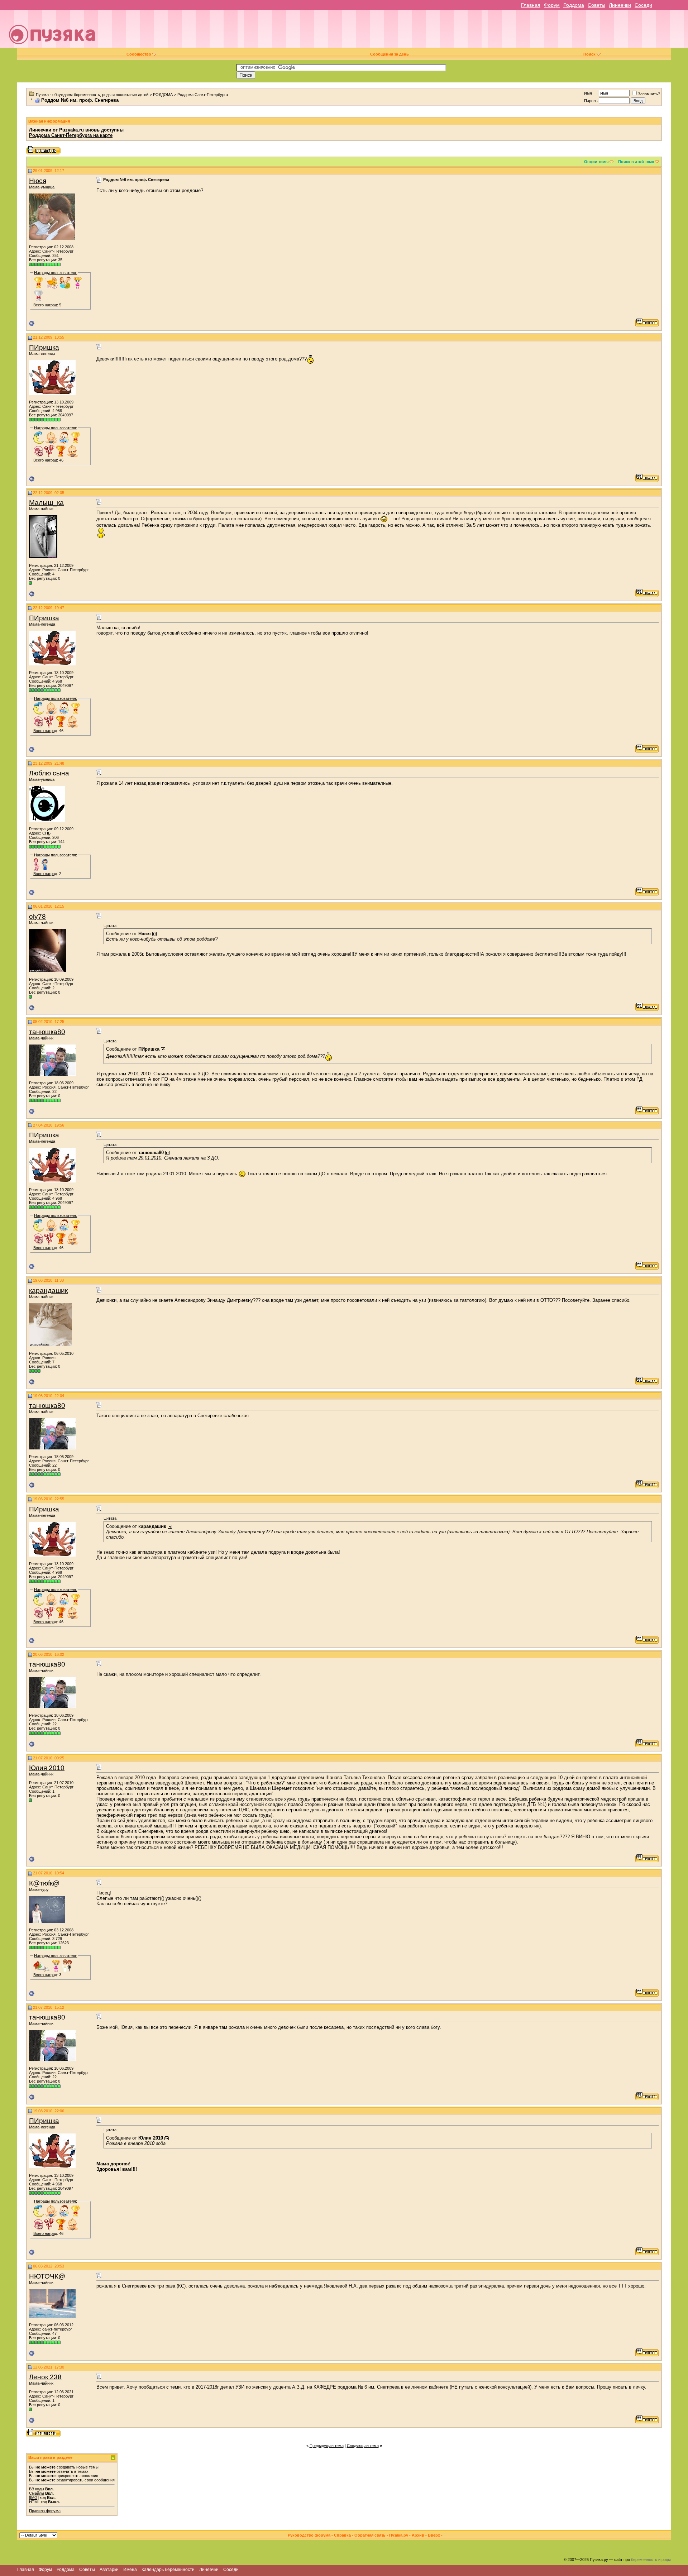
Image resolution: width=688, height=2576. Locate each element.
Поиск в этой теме (636, 162)
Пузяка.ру (399, 2535)
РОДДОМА (163, 95)
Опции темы (596, 162)
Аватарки (109, 2570)
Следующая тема (363, 2446)
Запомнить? (649, 94)
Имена (130, 2570)
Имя (588, 93)
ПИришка (44, 347)
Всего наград (45, 305)
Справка (342, 2535)
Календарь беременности (168, 2570)
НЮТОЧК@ (47, 2276)
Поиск (589, 54)
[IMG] (34, 2498)
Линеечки (620, 5)
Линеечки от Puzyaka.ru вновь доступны (76, 130)
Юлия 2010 (47, 1768)
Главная (531, 5)
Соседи (643, 5)
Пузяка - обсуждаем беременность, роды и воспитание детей (92, 95)
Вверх (434, 2535)
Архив (418, 2535)
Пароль (591, 101)
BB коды (37, 2489)
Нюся (38, 181)
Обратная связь (370, 2535)
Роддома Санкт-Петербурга (203, 95)
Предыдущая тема (327, 2446)
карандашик (48, 1291)
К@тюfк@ (44, 1883)
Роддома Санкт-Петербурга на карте (71, 135)
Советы (596, 5)
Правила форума (45, 2511)
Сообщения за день (390, 54)
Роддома (574, 5)
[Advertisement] (394, 32)
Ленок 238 (45, 2377)
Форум (552, 5)
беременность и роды (651, 2560)
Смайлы (37, 2493)
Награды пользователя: (56, 273)
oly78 (37, 916)
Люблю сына (49, 773)
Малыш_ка (46, 503)
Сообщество (139, 54)
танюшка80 (47, 1032)
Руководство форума (309, 2535)
